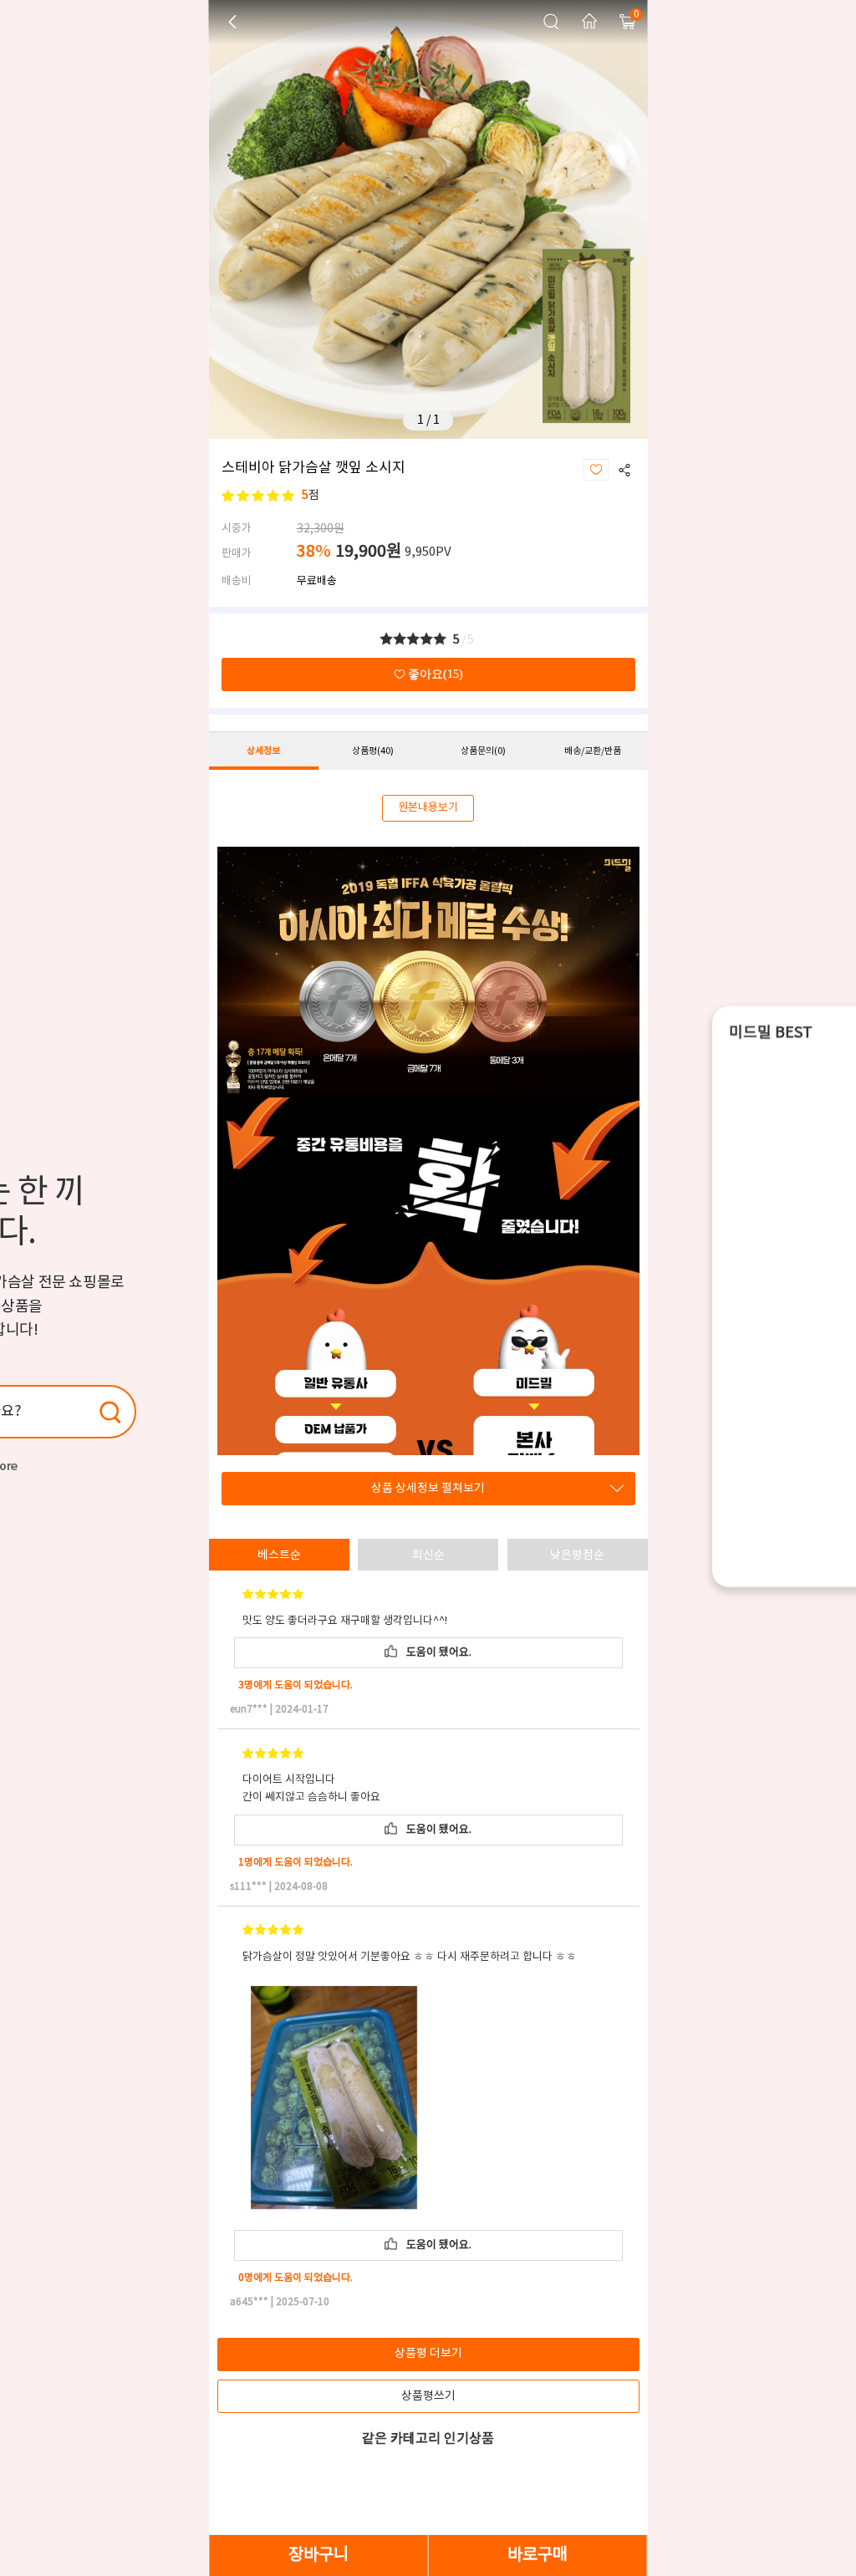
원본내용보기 (428, 808)
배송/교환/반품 (593, 751)
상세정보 (263, 751)
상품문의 (483, 751)
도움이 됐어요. (436, 1653)
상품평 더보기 (428, 2354)
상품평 (373, 751)
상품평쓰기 (428, 2396)
